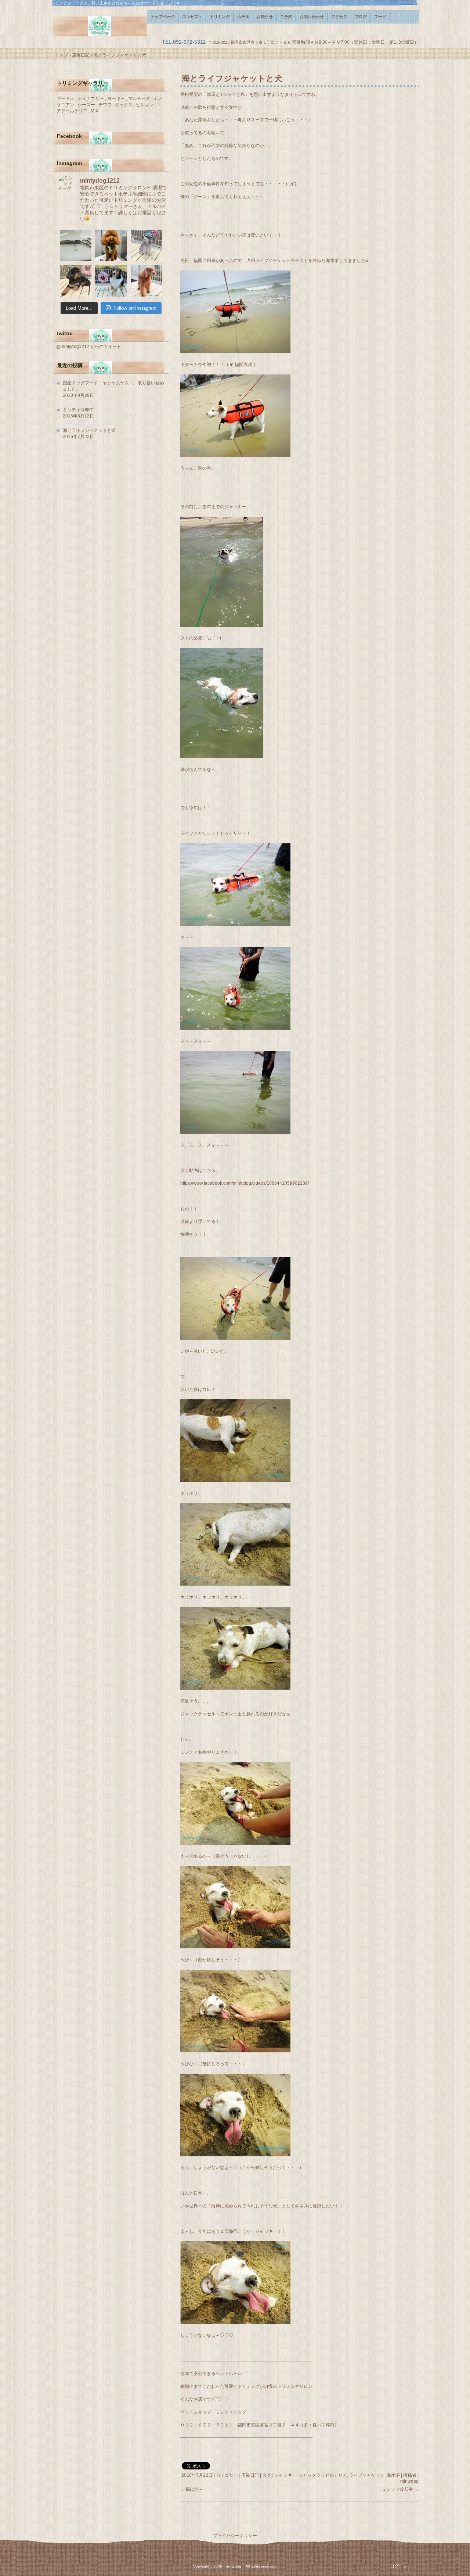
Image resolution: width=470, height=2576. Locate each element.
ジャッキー (285, 2475)
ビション (145, 105)
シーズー (87, 105)
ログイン (399, 2566)
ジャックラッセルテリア (323, 2475)
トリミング (220, 17)
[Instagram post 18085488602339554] (147, 281)
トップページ (163, 17)
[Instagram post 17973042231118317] (111, 245)
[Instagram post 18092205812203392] (147, 245)
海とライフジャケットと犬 (89, 430)
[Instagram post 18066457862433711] (111, 281)
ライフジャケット (367, 2475)
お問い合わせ (312, 17)
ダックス (124, 105)
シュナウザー (91, 98)
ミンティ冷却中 (400, 2489)
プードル (66, 98)
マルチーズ (140, 98)
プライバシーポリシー (235, 2536)
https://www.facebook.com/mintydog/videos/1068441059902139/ (245, 1183)
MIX (95, 111)
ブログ (361, 17)
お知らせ (265, 17)
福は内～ (191, 2489)
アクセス (339, 17)
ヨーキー (117, 98)
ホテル (243, 17)
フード (380, 17)
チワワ (106, 105)
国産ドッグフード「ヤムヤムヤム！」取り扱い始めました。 (113, 386)
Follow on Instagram (135, 308)
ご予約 (286, 17)
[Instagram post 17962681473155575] (76, 245)
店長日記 (250, 2475)
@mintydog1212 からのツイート (89, 347)
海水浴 (393, 2475)
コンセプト (192, 17)
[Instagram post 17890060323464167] (76, 281)
